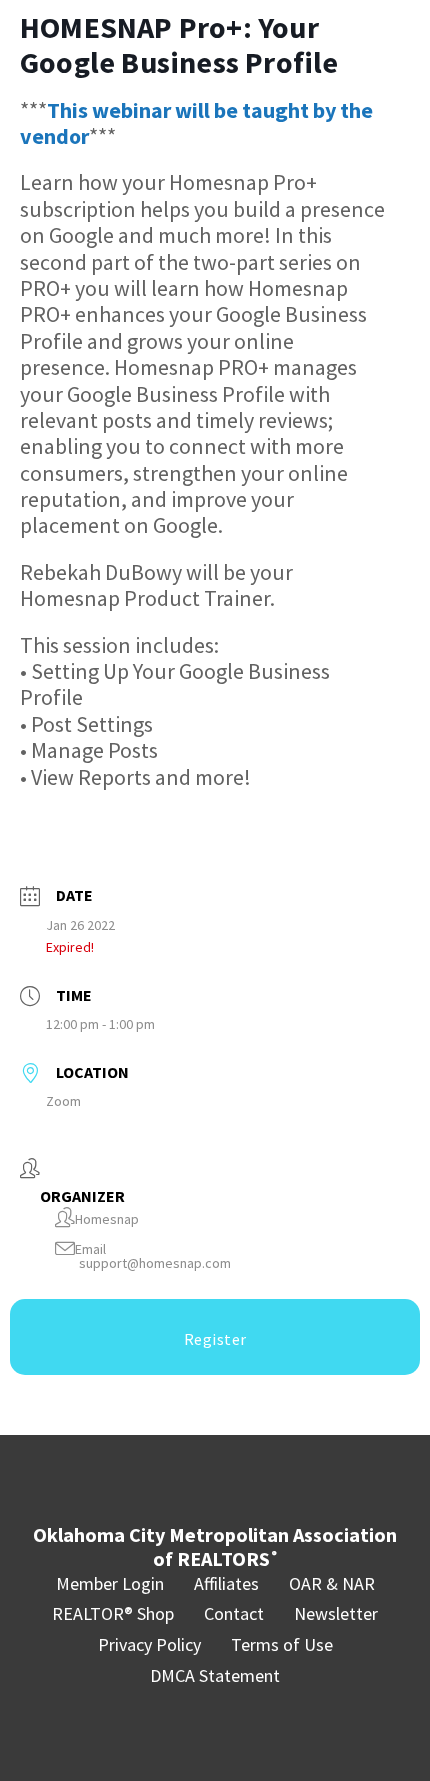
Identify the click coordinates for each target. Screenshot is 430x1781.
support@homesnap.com (155, 1263)
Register (215, 1339)
